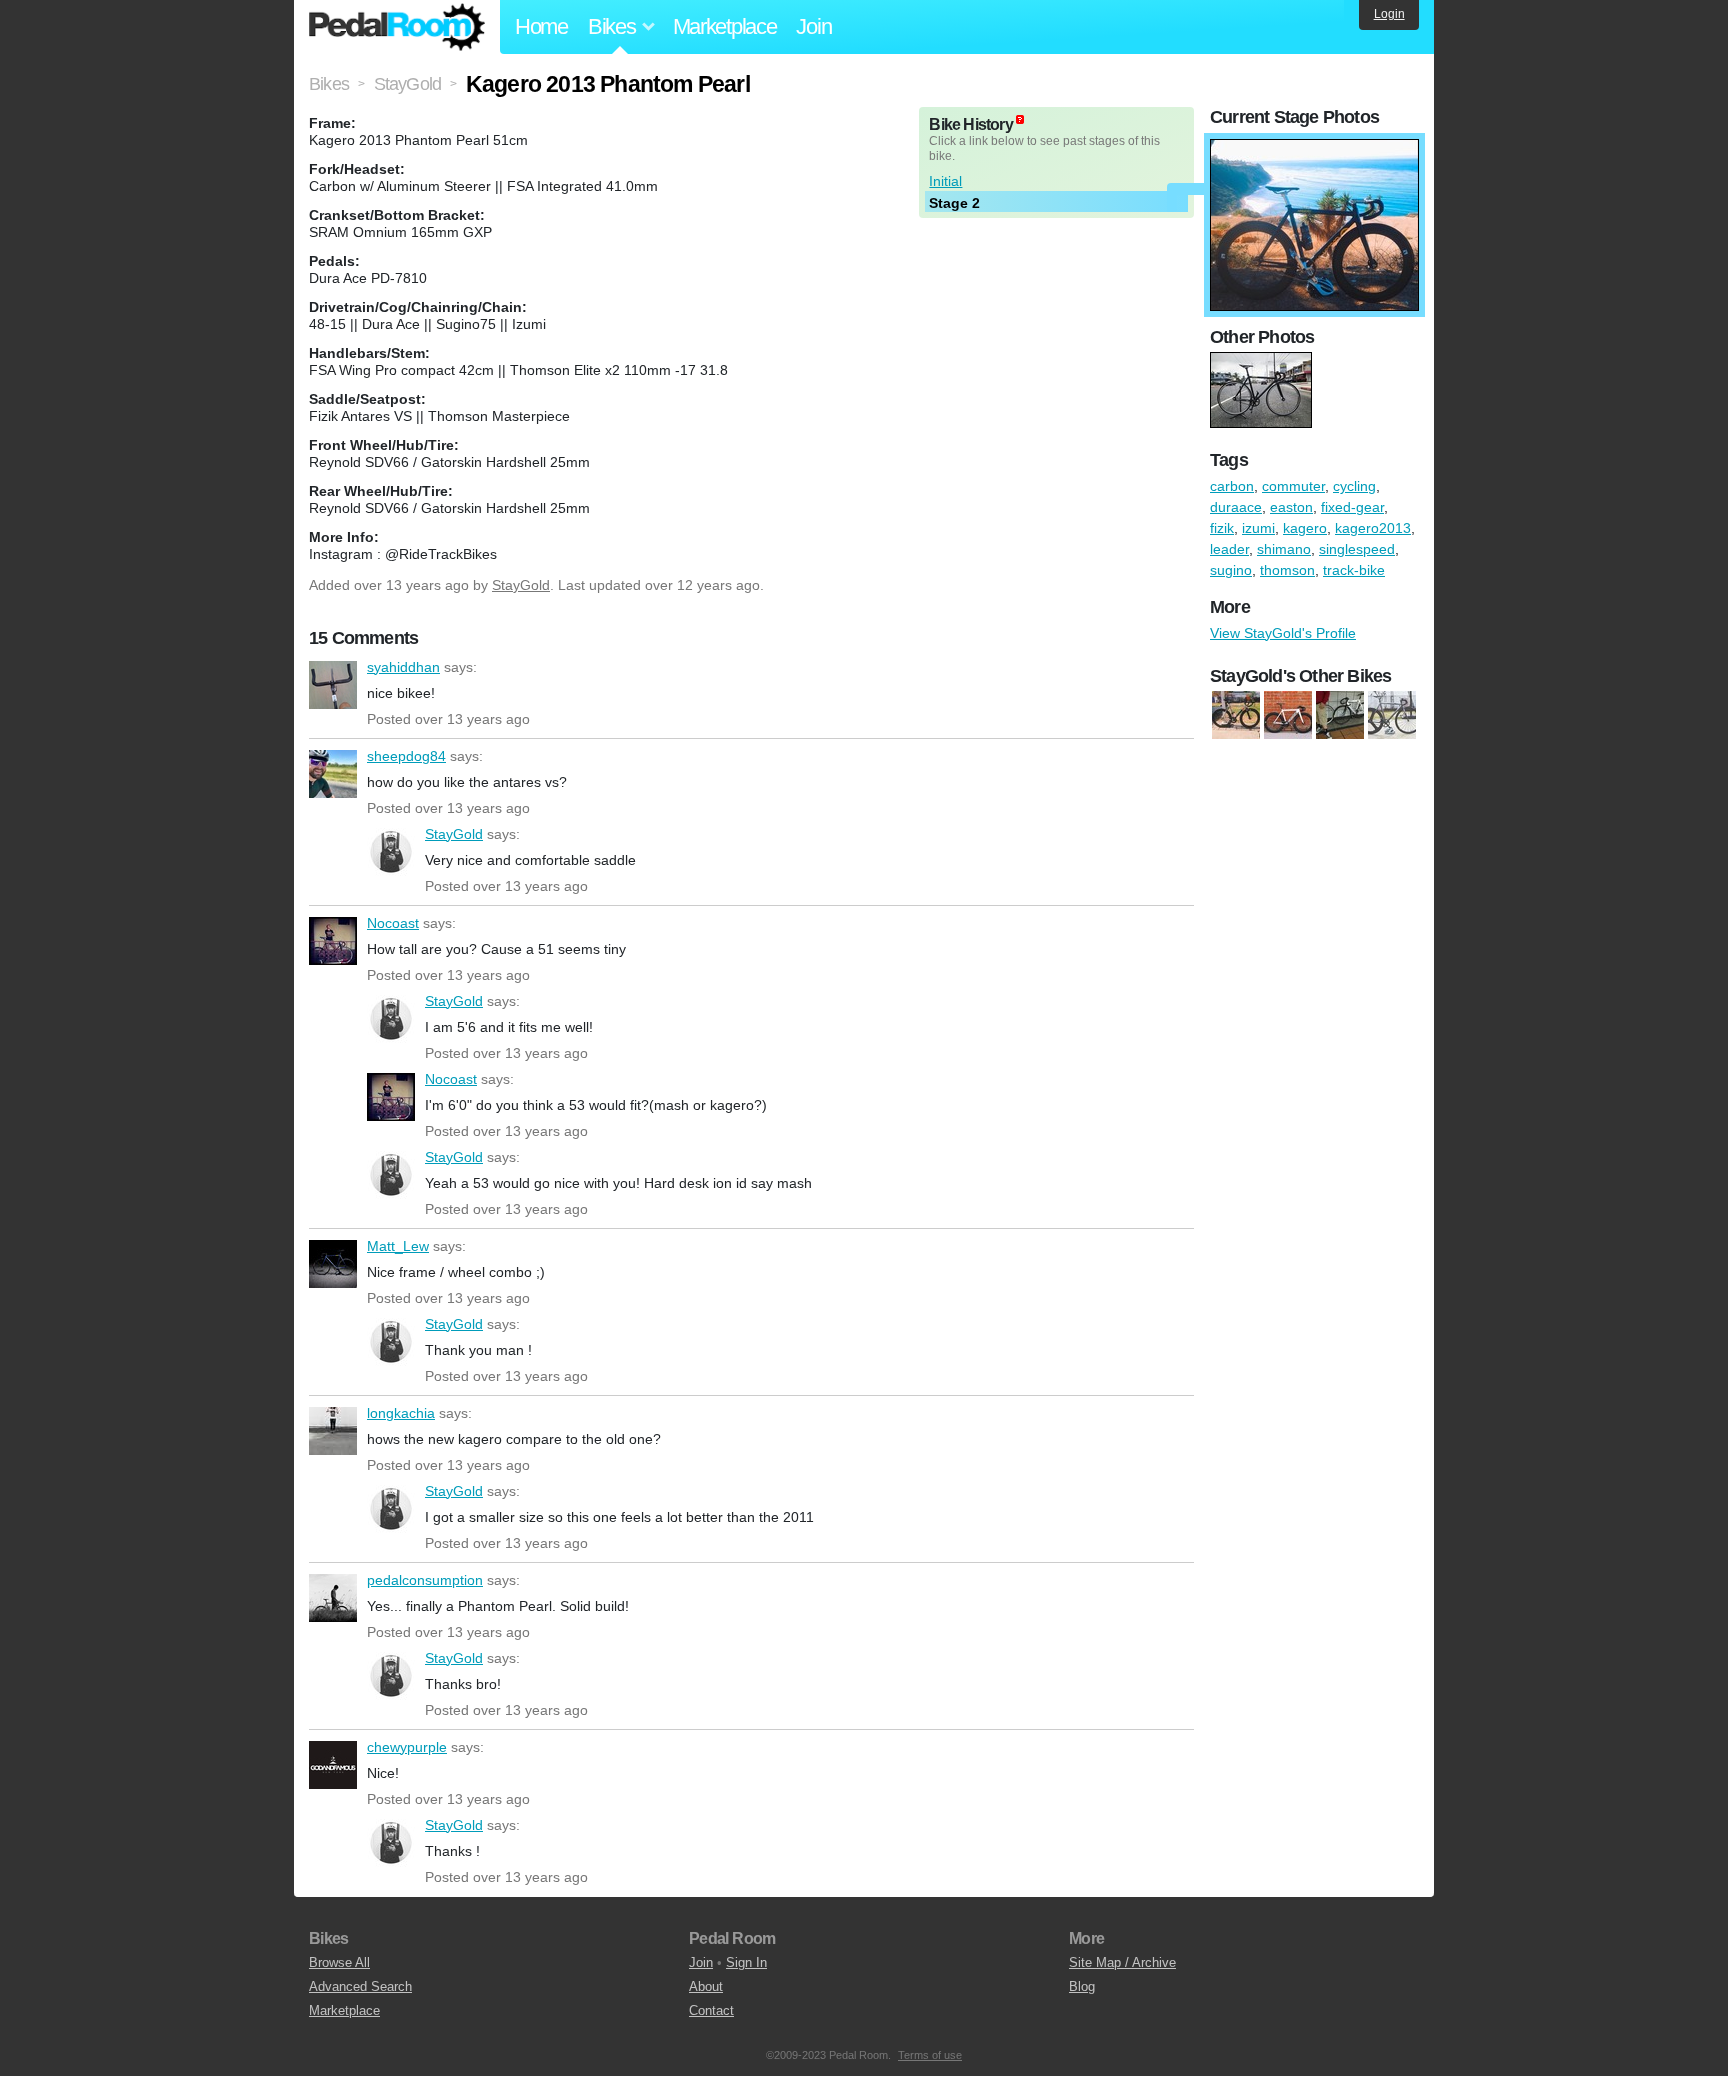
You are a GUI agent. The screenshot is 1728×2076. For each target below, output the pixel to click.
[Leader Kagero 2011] (1392, 716)
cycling (1354, 486)
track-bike (1354, 570)
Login (1389, 14)
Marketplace (725, 26)
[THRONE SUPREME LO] (1288, 716)
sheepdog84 (333, 774)
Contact (711, 2010)
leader (1229, 549)
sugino (1231, 570)
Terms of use (930, 2055)
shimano (1284, 549)
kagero (1305, 528)
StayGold (521, 585)
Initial (945, 181)
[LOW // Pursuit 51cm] (1236, 716)
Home (541, 26)
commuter (1293, 486)
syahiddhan (333, 685)
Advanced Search (360, 1986)
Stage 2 (954, 203)
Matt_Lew (333, 1264)
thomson (1287, 570)
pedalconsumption (333, 1598)
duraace (1236, 507)
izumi (1258, 528)
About (706, 1986)
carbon (1232, 486)
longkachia (333, 1431)
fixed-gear (1352, 507)
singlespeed (1357, 549)
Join (813, 26)
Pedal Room (397, 27)
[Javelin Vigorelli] (1340, 716)
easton (1291, 507)
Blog (1082, 1986)
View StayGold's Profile (1283, 633)
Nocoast (333, 941)
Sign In (746, 1962)
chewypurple (333, 1765)
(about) (1020, 119)
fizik (1222, 528)
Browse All (339, 1962)
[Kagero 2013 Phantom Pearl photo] (1314, 149)
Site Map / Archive (1122, 1962)
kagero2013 (1373, 528)
